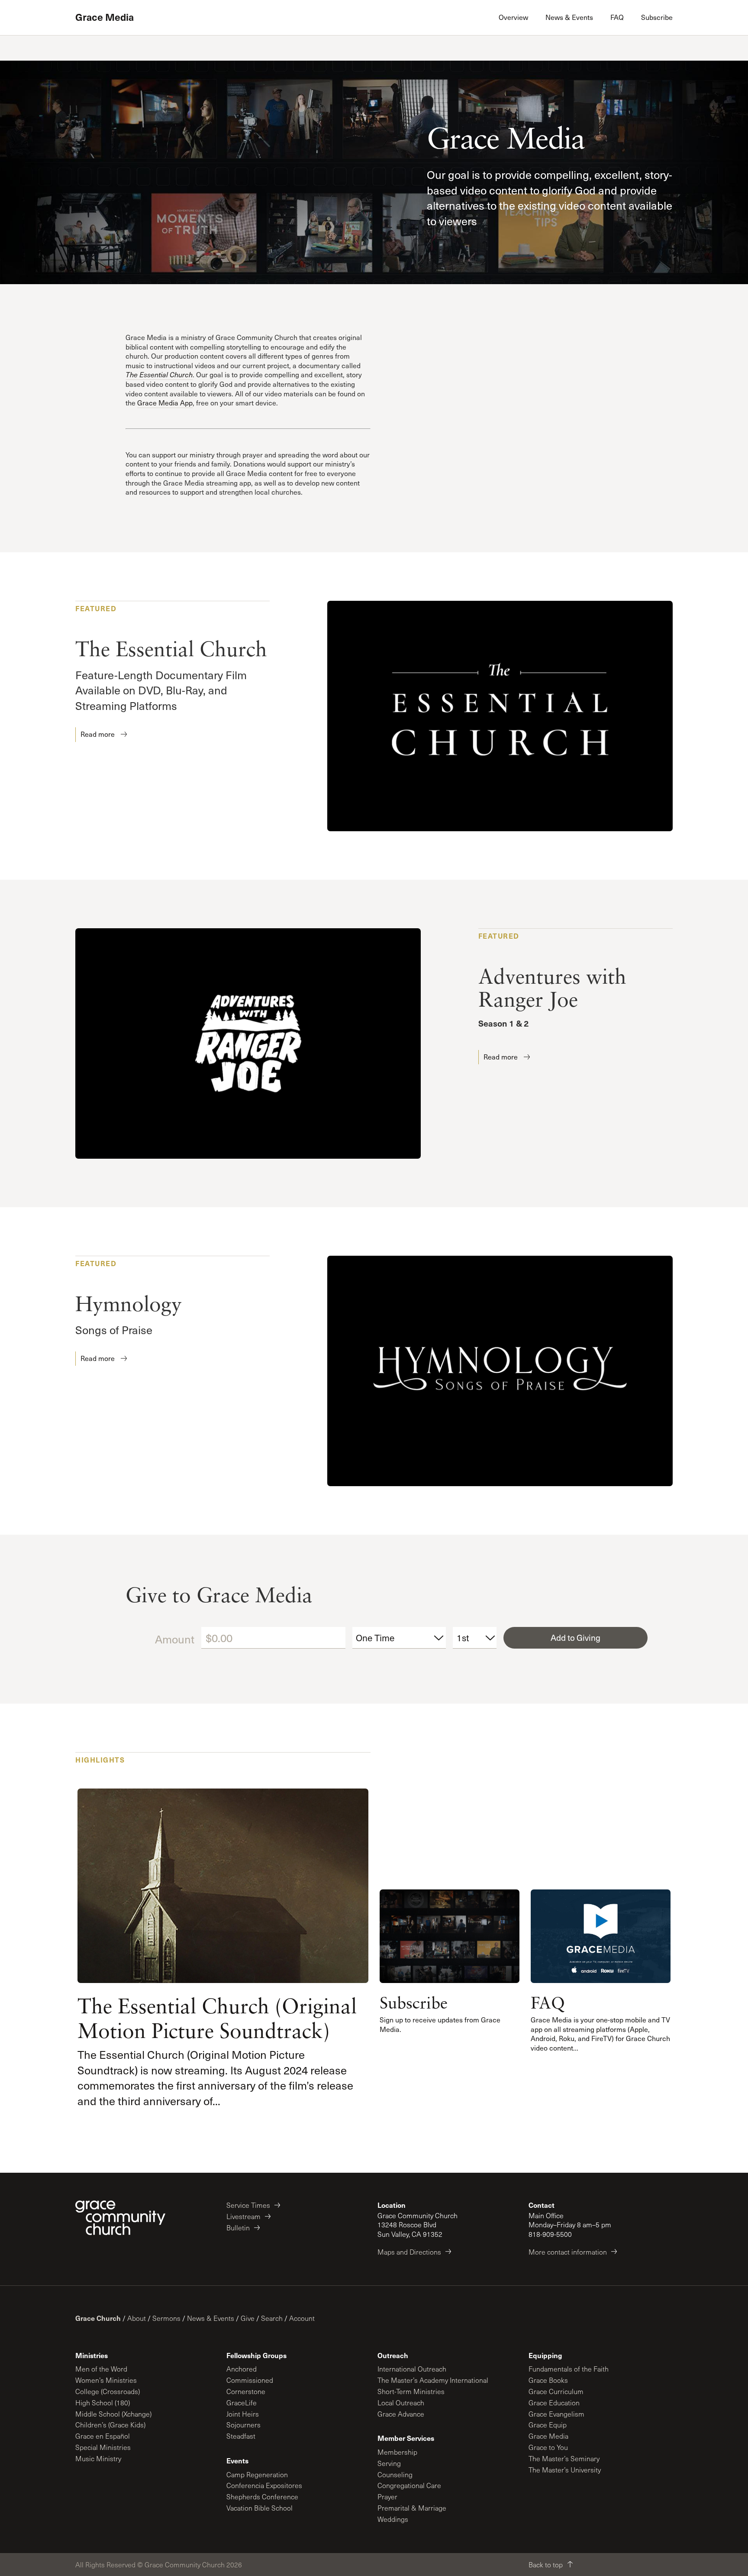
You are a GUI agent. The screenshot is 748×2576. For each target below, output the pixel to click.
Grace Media (105, 17)
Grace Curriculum (556, 2391)
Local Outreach (401, 2403)
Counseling (395, 2474)
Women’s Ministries (106, 2380)
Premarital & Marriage (412, 2508)
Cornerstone (246, 2391)
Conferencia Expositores (264, 2485)
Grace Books (548, 2380)
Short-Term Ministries (411, 2391)
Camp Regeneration (257, 2474)
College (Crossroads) (108, 2391)
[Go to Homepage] (120, 2218)
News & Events (211, 2318)
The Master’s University (565, 2470)
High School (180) (103, 2403)
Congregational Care (409, 2485)
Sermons (166, 2318)
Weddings (393, 2519)
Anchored (242, 2369)
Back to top (546, 2565)
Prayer (387, 2497)
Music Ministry (98, 2458)
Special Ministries (103, 2447)
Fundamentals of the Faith (569, 2369)
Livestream (243, 2216)
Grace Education (554, 2403)
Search (272, 2318)
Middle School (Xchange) (113, 2414)
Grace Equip (548, 2425)
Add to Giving (576, 1637)
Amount (175, 1639)
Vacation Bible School (260, 2508)
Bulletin (238, 2228)
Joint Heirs (243, 2414)
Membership (397, 2452)
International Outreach (412, 2369)
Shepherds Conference (262, 2497)
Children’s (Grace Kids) (110, 2425)
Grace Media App (165, 403)
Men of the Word (101, 2369)
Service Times (248, 2205)
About (137, 2318)
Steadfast (241, 2436)
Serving (389, 2463)
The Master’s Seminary (564, 2458)
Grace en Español (103, 2436)
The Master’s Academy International (433, 2380)
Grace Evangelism (556, 2414)
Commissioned (250, 2380)
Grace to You (548, 2447)
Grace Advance (401, 2414)
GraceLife (242, 2403)
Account (302, 2318)
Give (248, 2318)
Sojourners (243, 2425)
